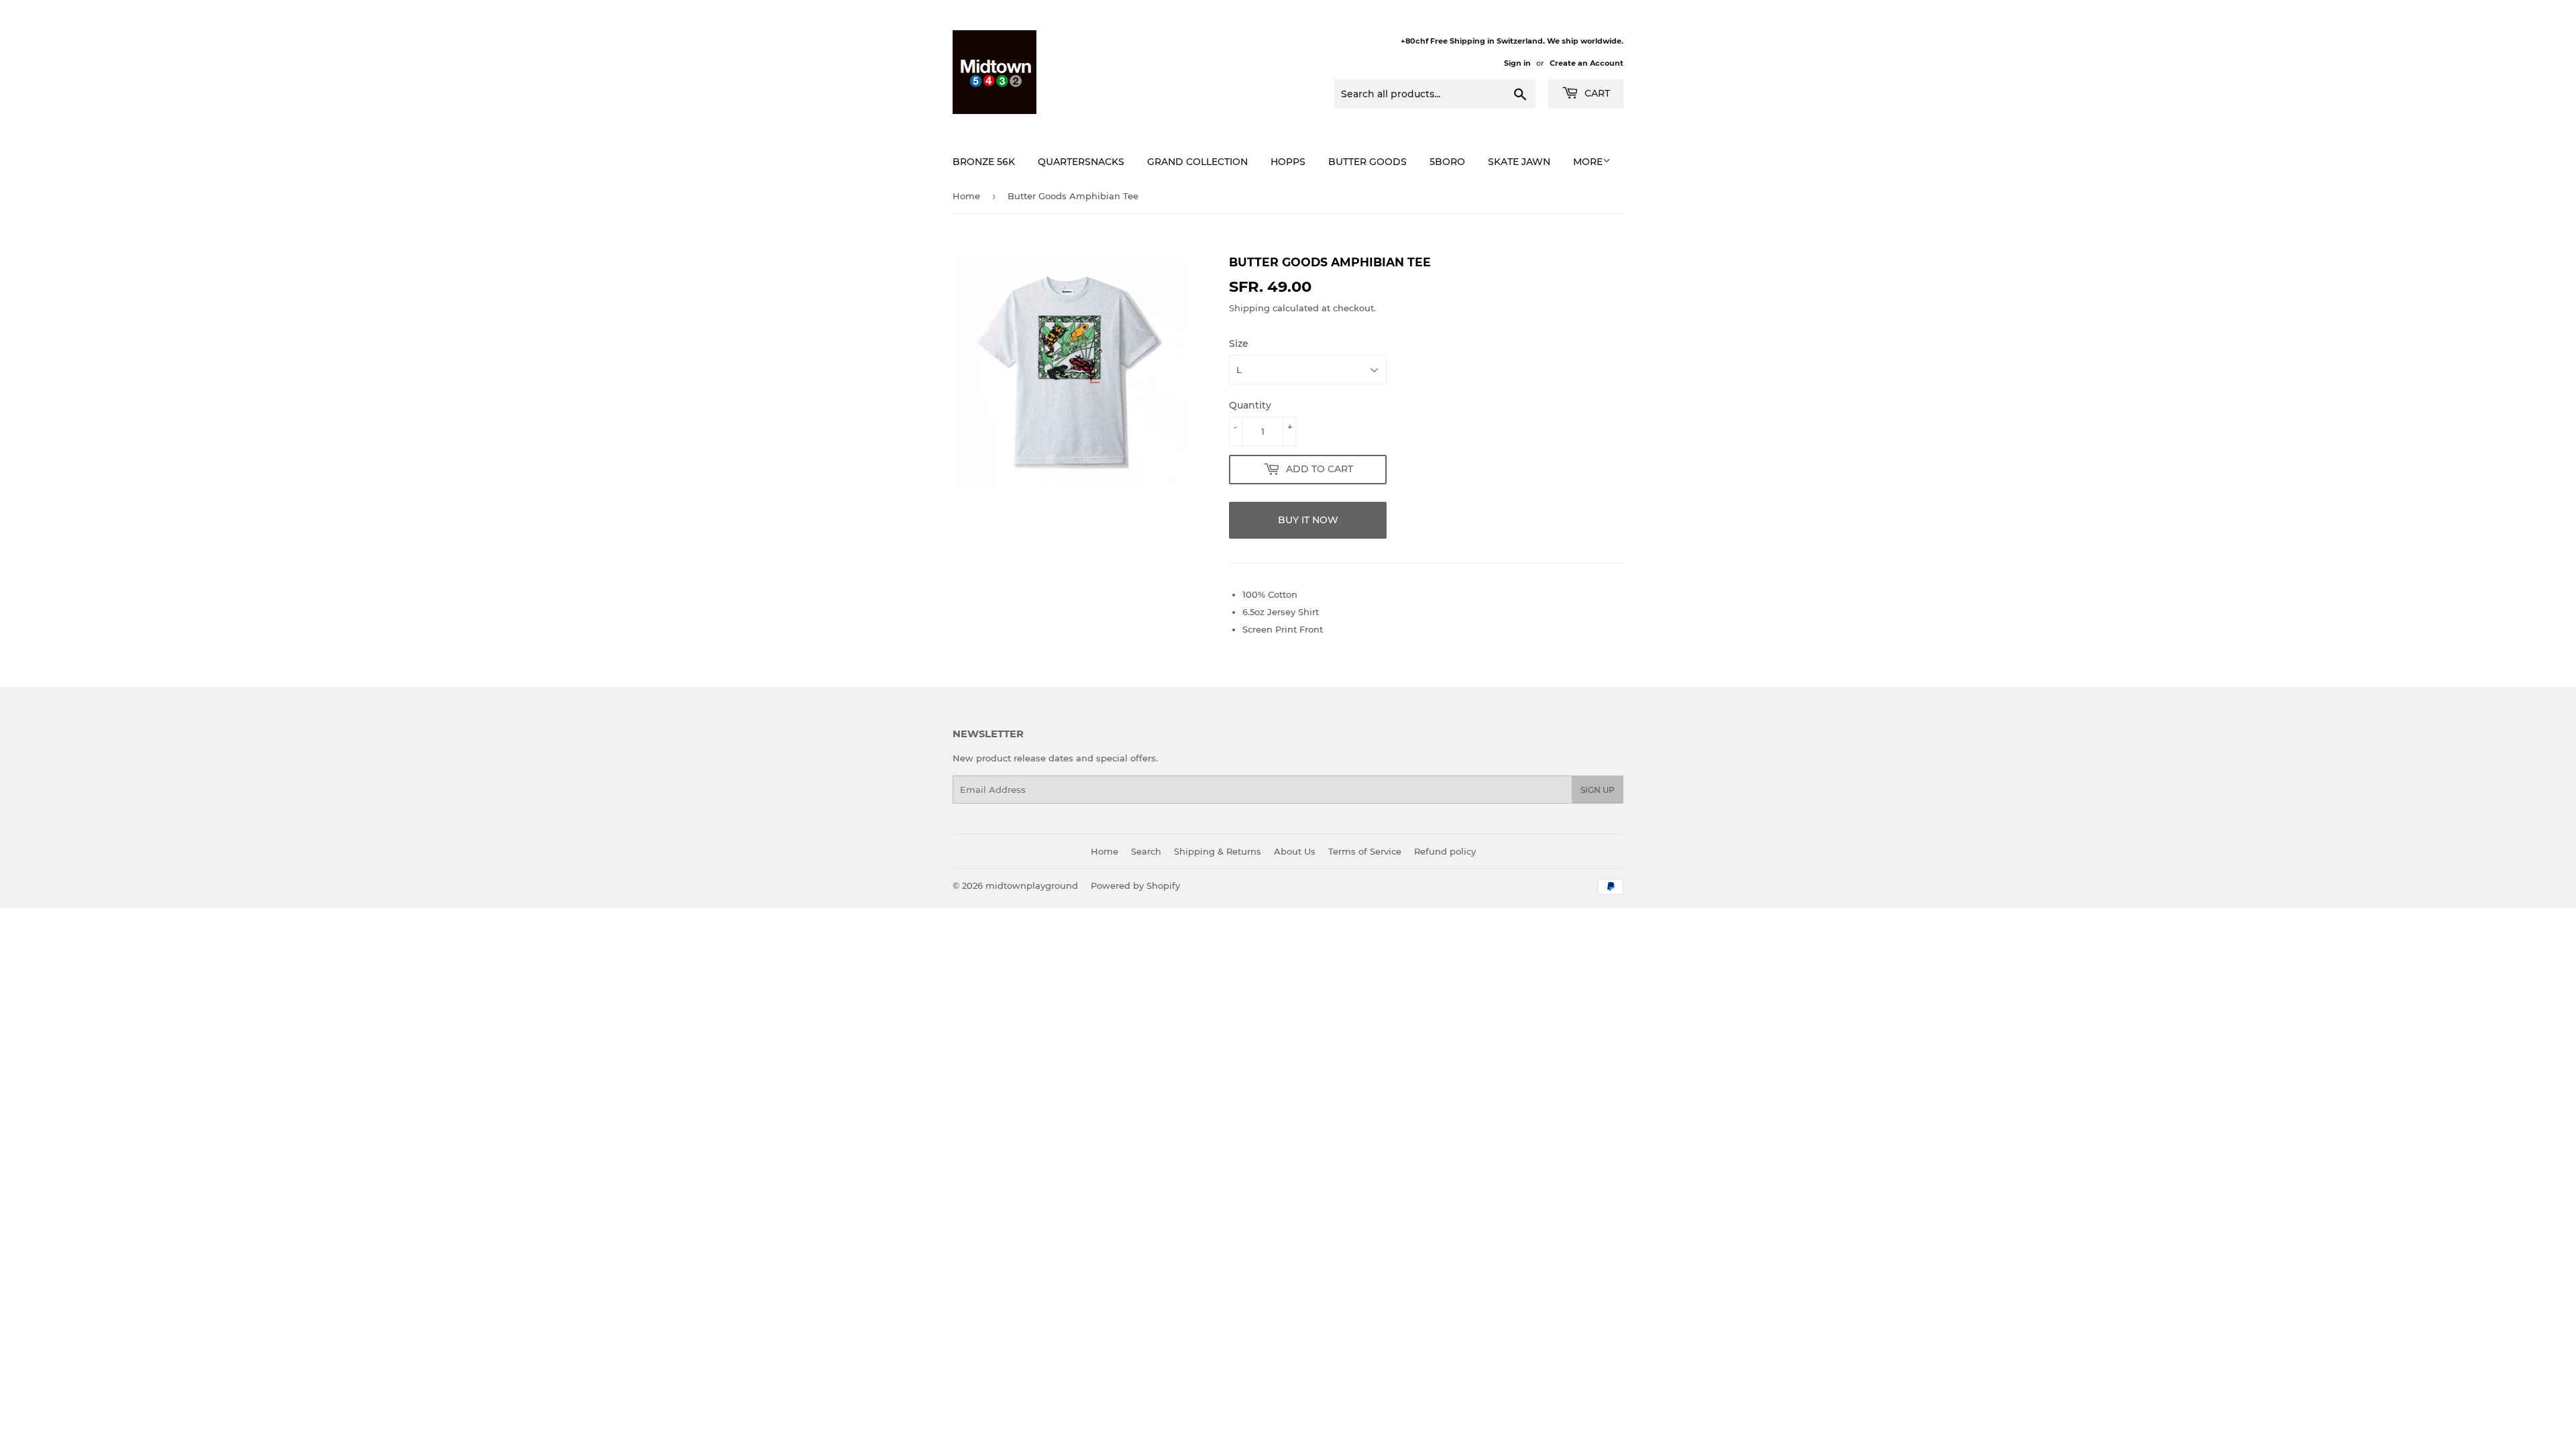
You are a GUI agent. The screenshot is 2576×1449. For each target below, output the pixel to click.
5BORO (1447, 162)
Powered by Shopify (1135, 885)
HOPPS (1288, 162)
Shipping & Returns (1218, 851)
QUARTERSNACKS (1081, 162)
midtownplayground (1032, 885)
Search (1146, 851)
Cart (1596, 93)
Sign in (1517, 63)
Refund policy (1445, 851)
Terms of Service (1365, 851)
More (1588, 162)
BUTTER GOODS (1367, 162)
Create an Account (1587, 63)
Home (966, 196)
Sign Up (1598, 790)
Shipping (1249, 308)
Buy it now (1308, 520)
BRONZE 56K (984, 162)
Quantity (1250, 405)
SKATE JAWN (1519, 162)
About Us (1295, 851)
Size (1239, 343)
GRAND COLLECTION (1197, 162)
